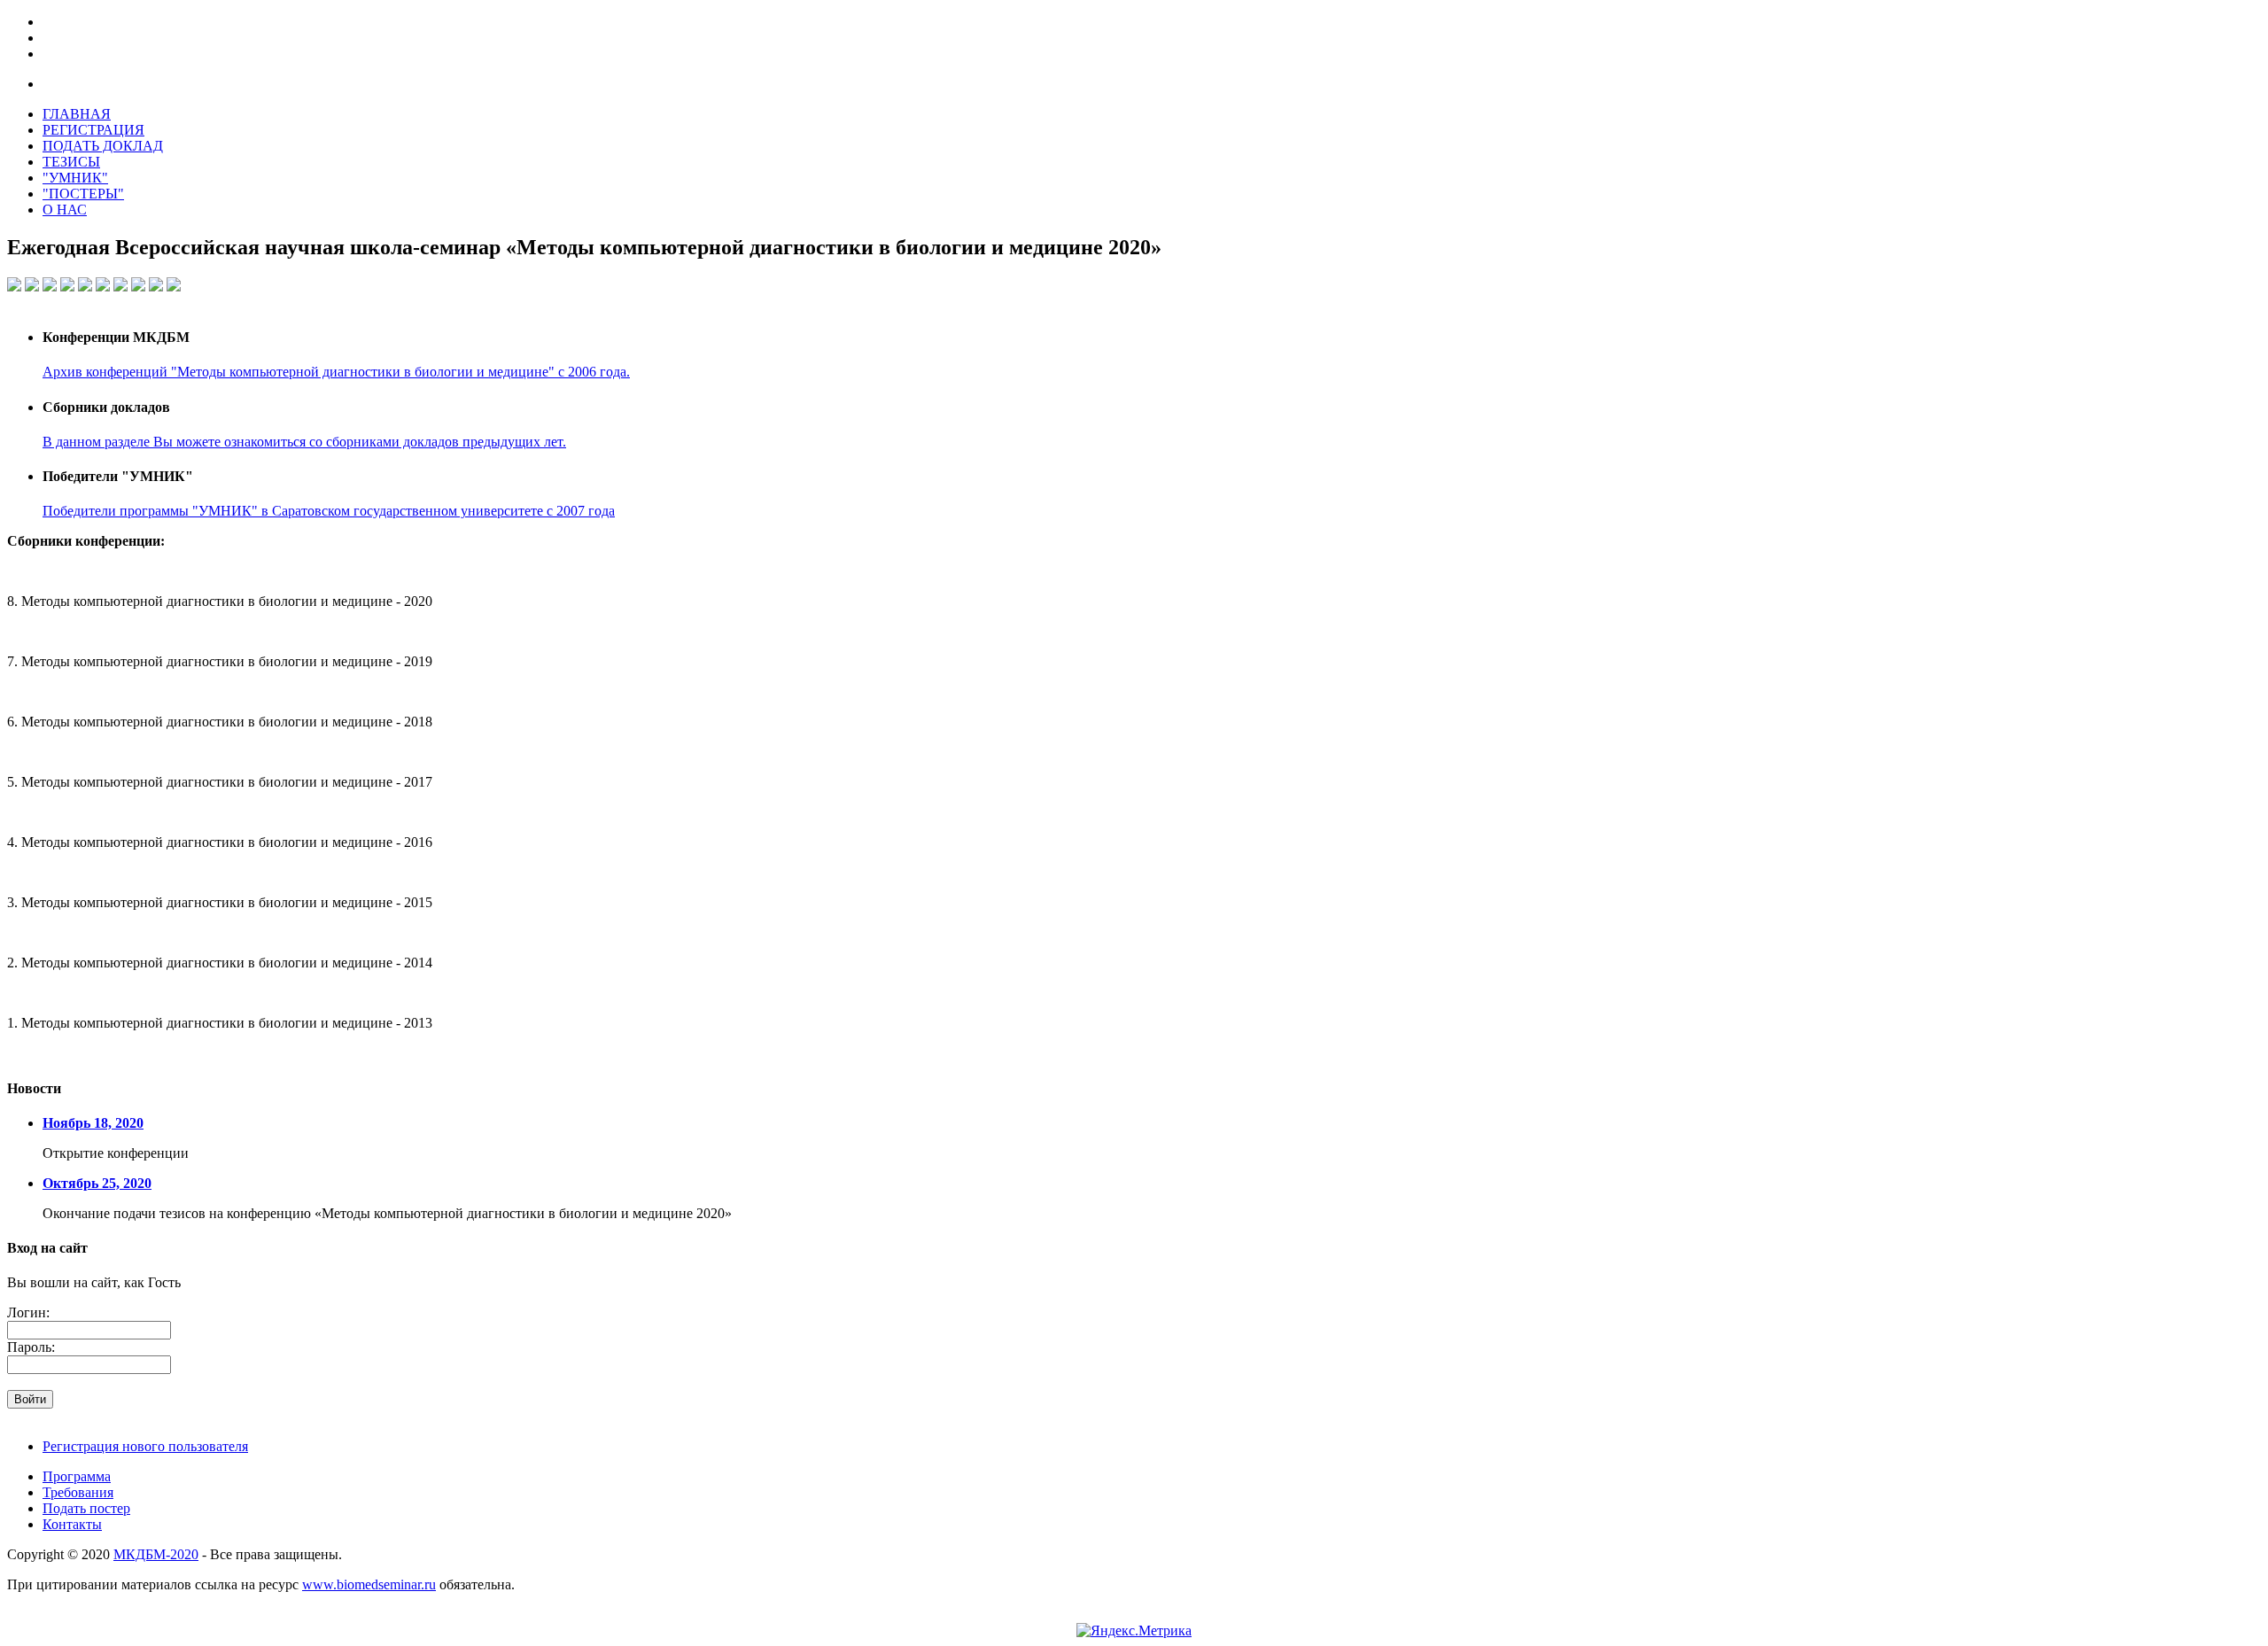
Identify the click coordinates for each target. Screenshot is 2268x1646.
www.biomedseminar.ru (369, 1584)
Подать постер (86, 1508)
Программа (77, 1476)
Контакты (72, 1524)
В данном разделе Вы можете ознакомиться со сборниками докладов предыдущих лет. (304, 442)
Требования (78, 1492)
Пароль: (31, 1347)
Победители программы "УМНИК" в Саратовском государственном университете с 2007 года (329, 511)
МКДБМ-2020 (156, 1554)
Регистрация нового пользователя (145, 1446)
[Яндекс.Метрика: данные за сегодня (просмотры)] (1134, 1631)
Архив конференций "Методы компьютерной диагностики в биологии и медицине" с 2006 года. (336, 372)
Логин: (28, 1312)
